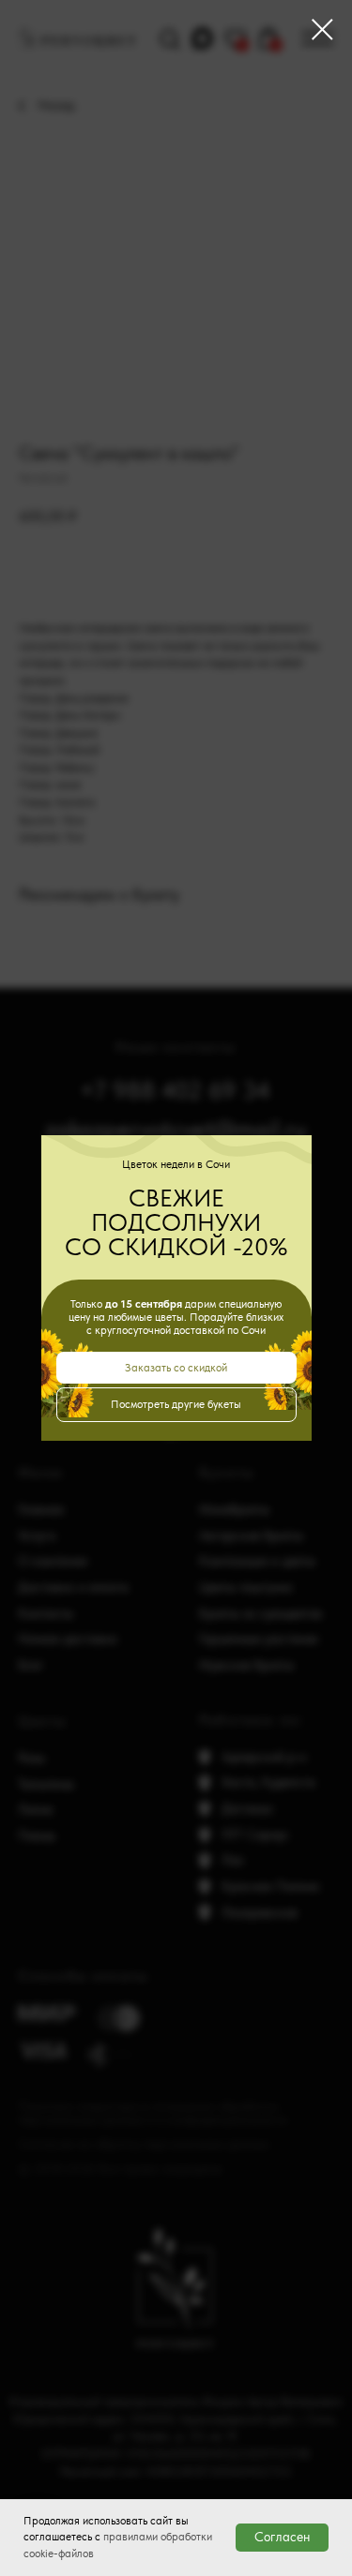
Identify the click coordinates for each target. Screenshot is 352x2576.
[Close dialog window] (322, 30)
